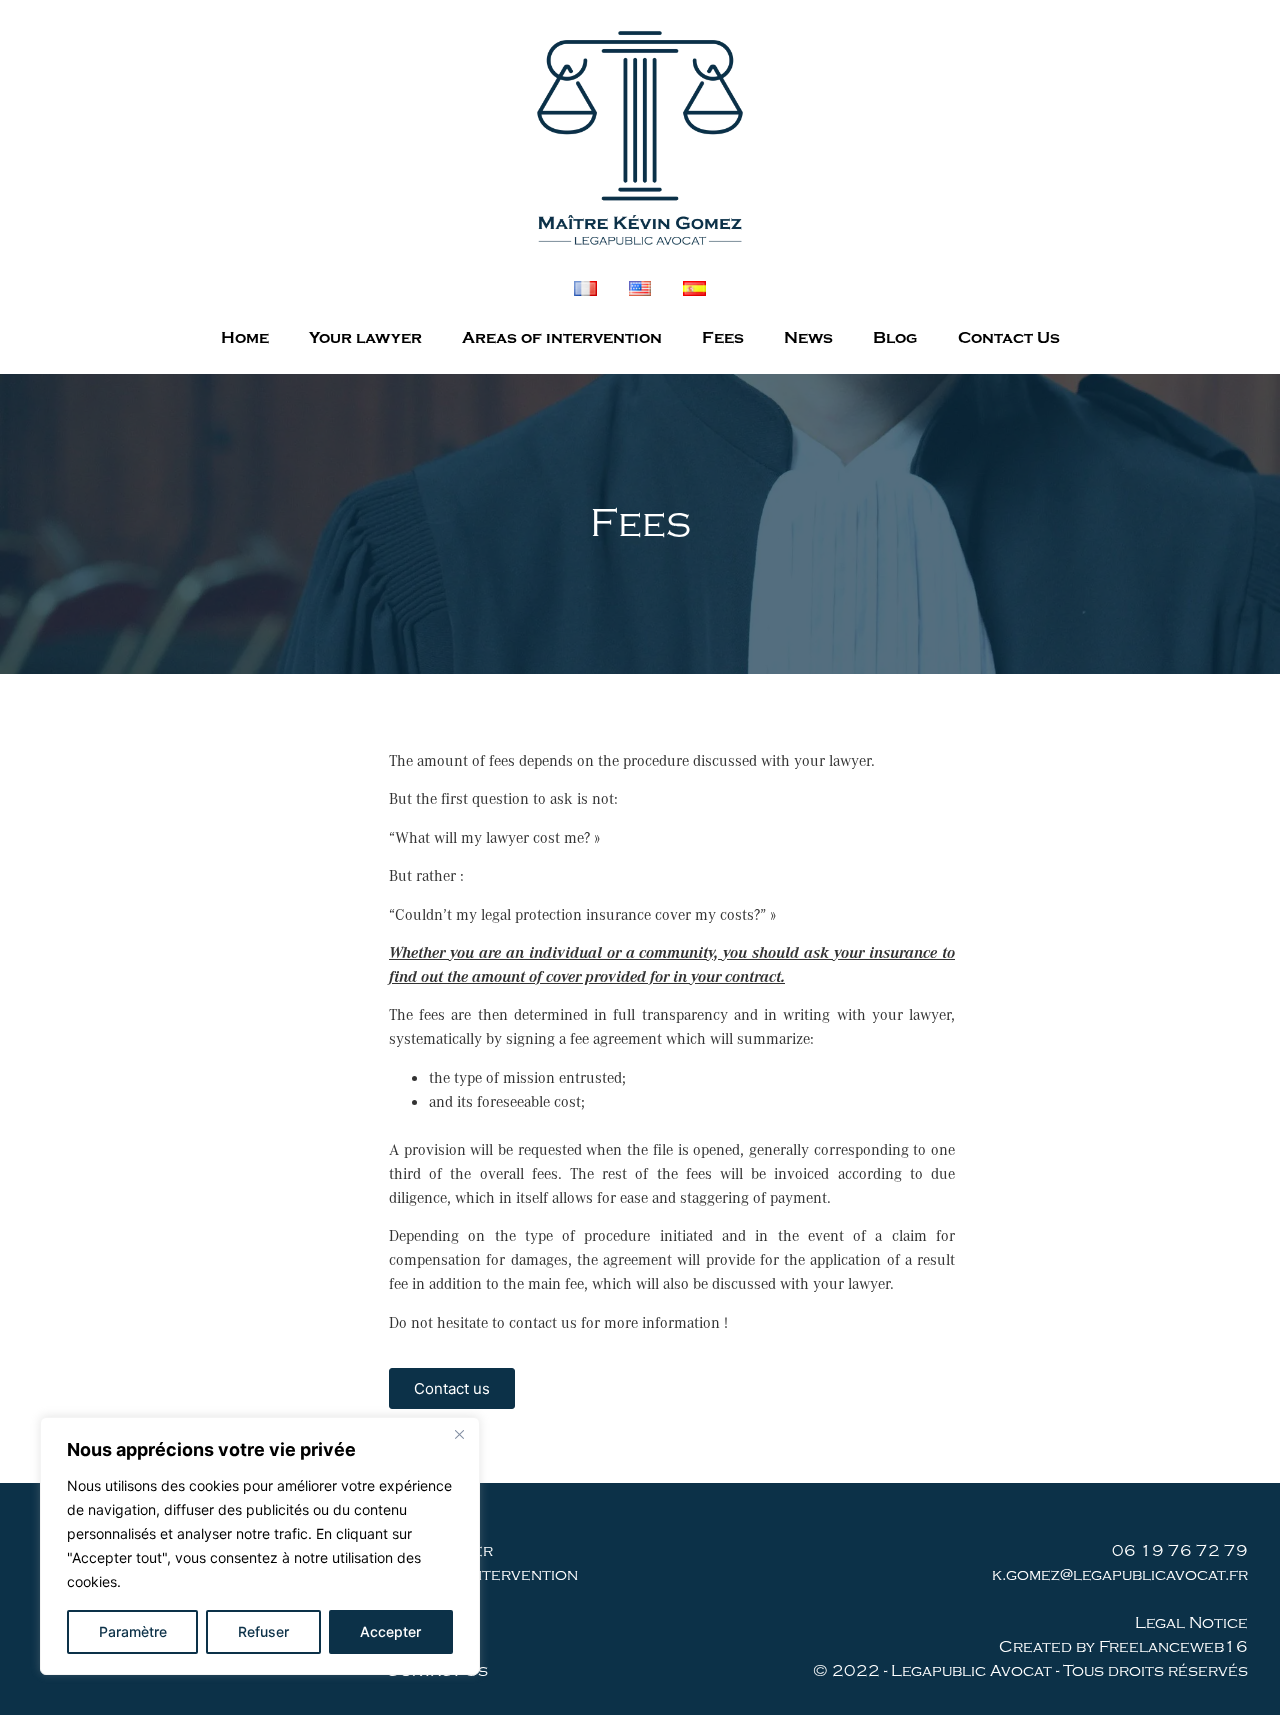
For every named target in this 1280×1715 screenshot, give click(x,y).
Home (245, 338)
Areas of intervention (562, 338)
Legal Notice (1191, 1623)
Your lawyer (365, 338)
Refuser (263, 1631)
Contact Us (1009, 338)
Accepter (390, 1631)
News (808, 338)
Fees (723, 338)
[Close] (459, 1434)
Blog (895, 338)
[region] (260, 1546)
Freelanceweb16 (1173, 1647)
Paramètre (133, 1631)
